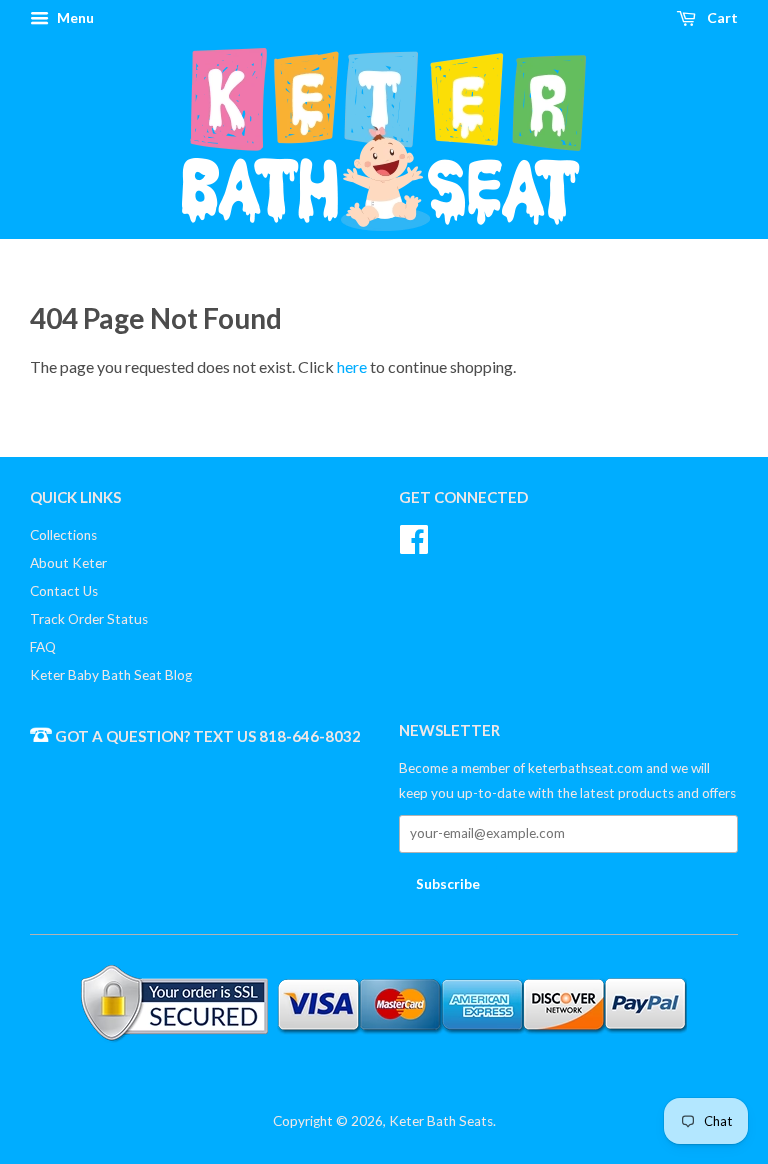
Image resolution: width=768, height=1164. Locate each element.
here (352, 366)
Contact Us (64, 591)
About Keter (68, 563)
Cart (721, 17)
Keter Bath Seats (441, 1121)
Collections (63, 535)
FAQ (43, 647)
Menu (74, 17)
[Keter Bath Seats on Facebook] (414, 537)
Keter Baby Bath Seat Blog (111, 675)
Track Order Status (89, 619)
